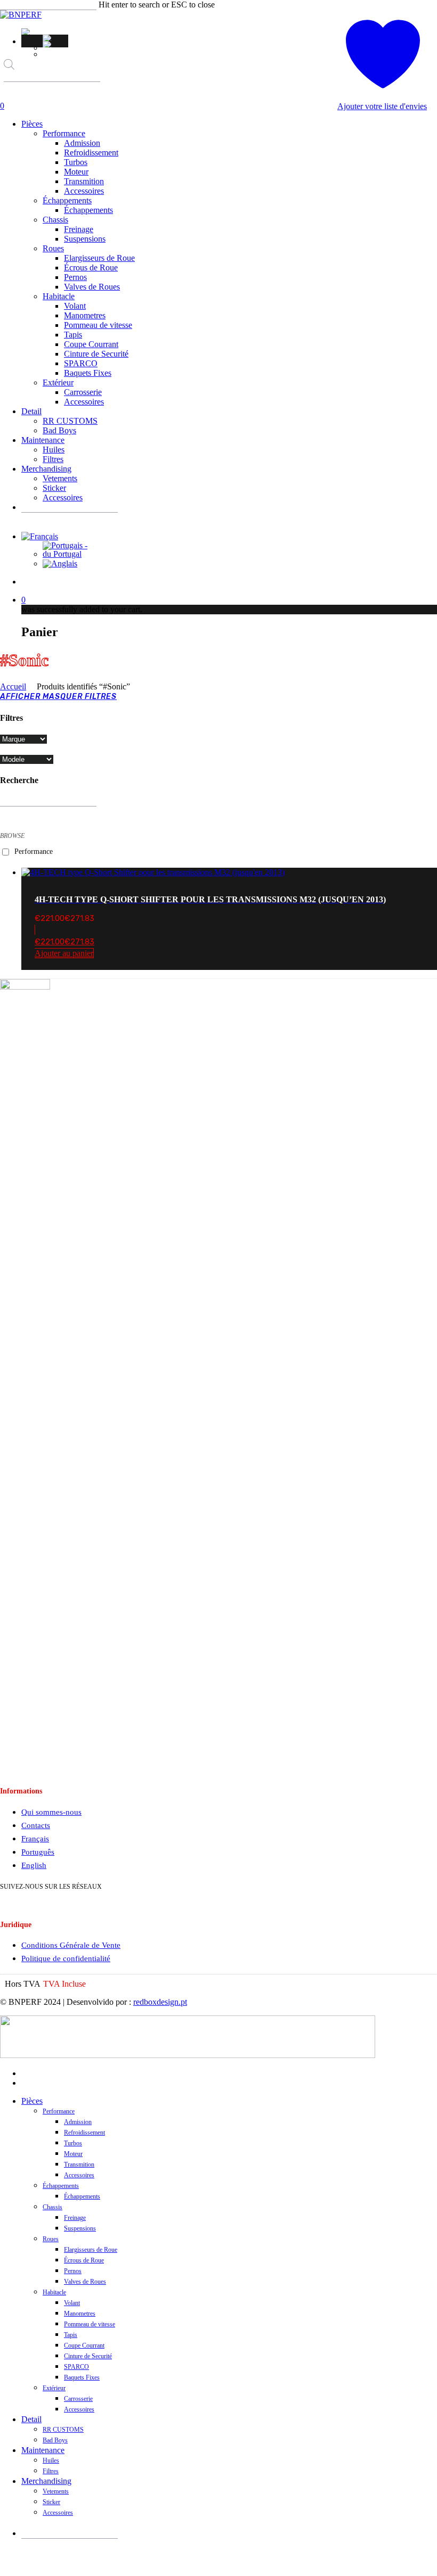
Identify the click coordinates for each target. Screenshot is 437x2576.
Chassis (52, 2207)
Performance (34, 851)
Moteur (73, 2154)
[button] (27, 31)
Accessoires (79, 2175)
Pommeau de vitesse (90, 2324)
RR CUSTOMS (63, 2430)
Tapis (71, 2335)
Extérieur (54, 2388)
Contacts (36, 1825)
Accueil (13, 686)
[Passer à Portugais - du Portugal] (55, 38)
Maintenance (43, 2450)
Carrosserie (78, 2399)
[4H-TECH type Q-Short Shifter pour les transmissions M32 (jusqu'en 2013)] (153, 872)
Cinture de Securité (88, 2356)
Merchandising (46, 2481)
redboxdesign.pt (160, 2002)
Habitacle (54, 2292)
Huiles (51, 2460)
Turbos (73, 2143)
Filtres (51, 2471)
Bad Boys (55, 2440)
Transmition (79, 2165)
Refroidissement (84, 2133)
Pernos (73, 2271)
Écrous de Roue (84, 2260)
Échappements (61, 2186)
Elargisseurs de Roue (91, 2250)
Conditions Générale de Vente (71, 1945)
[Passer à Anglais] (55, 44)
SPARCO (76, 2367)
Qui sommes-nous (51, 1812)
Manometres (80, 2314)
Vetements (56, 2491)
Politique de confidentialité (66, 1958)
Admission (78, 2122)
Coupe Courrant (84, 2345)
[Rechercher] (11, 92)
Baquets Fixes (82, 2377)
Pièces (32, 2101)
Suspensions (80, 2228)
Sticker (51, 2502)
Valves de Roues (85, 2282)
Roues (51, 2239)
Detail (31, 2419)
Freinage (75, 2218)
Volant (72, 2303)
